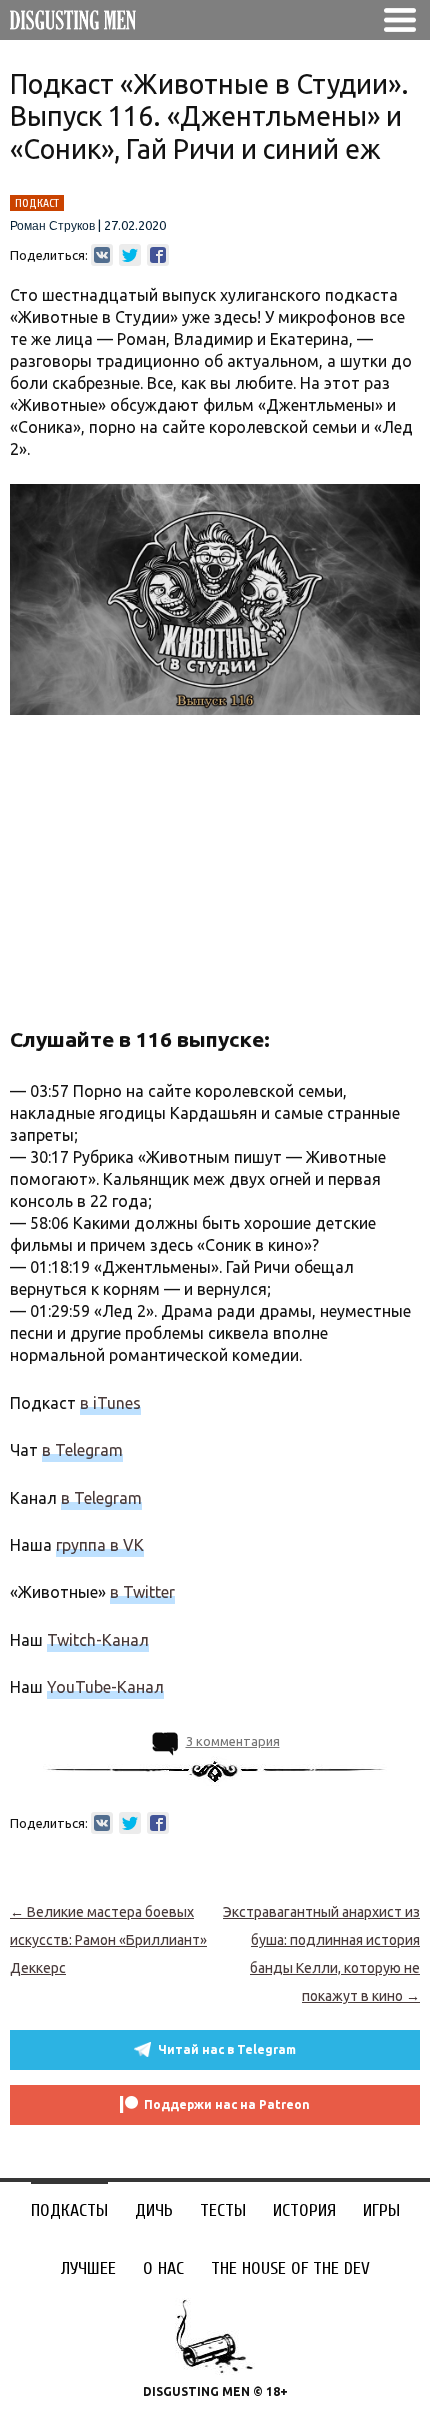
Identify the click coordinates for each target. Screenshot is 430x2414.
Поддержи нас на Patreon (227, 2104)
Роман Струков (52, 226)
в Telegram (82, 1450)
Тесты (223, 2210)
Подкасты (69, 2210)
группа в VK (100, 1545)
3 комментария (233, 1741)
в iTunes (110, 1403)
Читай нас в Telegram (227, 2049)
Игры (381, 2210)
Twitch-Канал (98, 1640)
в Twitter (142, 1592)
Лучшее (88, 2268)
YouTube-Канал (105, 1687)
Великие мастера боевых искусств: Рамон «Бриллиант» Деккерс (108, 1940)
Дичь (154, 2210)
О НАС (163, 2268)
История (304, 2210)
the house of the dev (290, 2268)
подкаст (37, 203)
